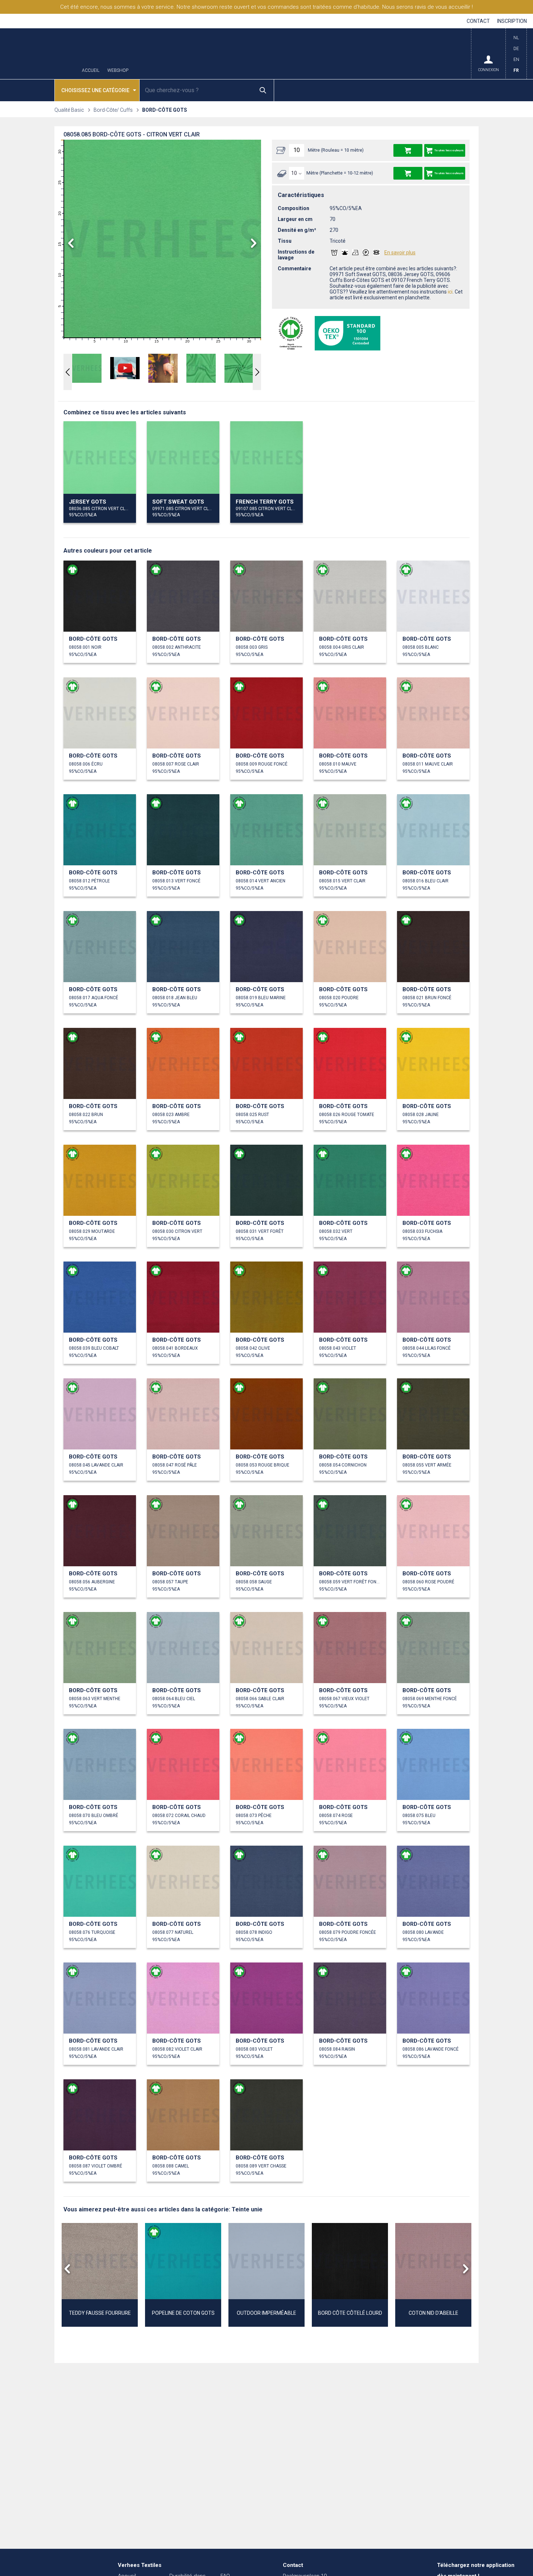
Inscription (512, 21)
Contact (478, 21)
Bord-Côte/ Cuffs (113, 110)
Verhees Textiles (40, 54)
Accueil (91, 71)
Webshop (118, 71)
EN (516, 60)
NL (516, 38)
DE (516, 49)
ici (450, 292)
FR (516, 70)
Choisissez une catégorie (95, 90)
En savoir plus (400, 253)
